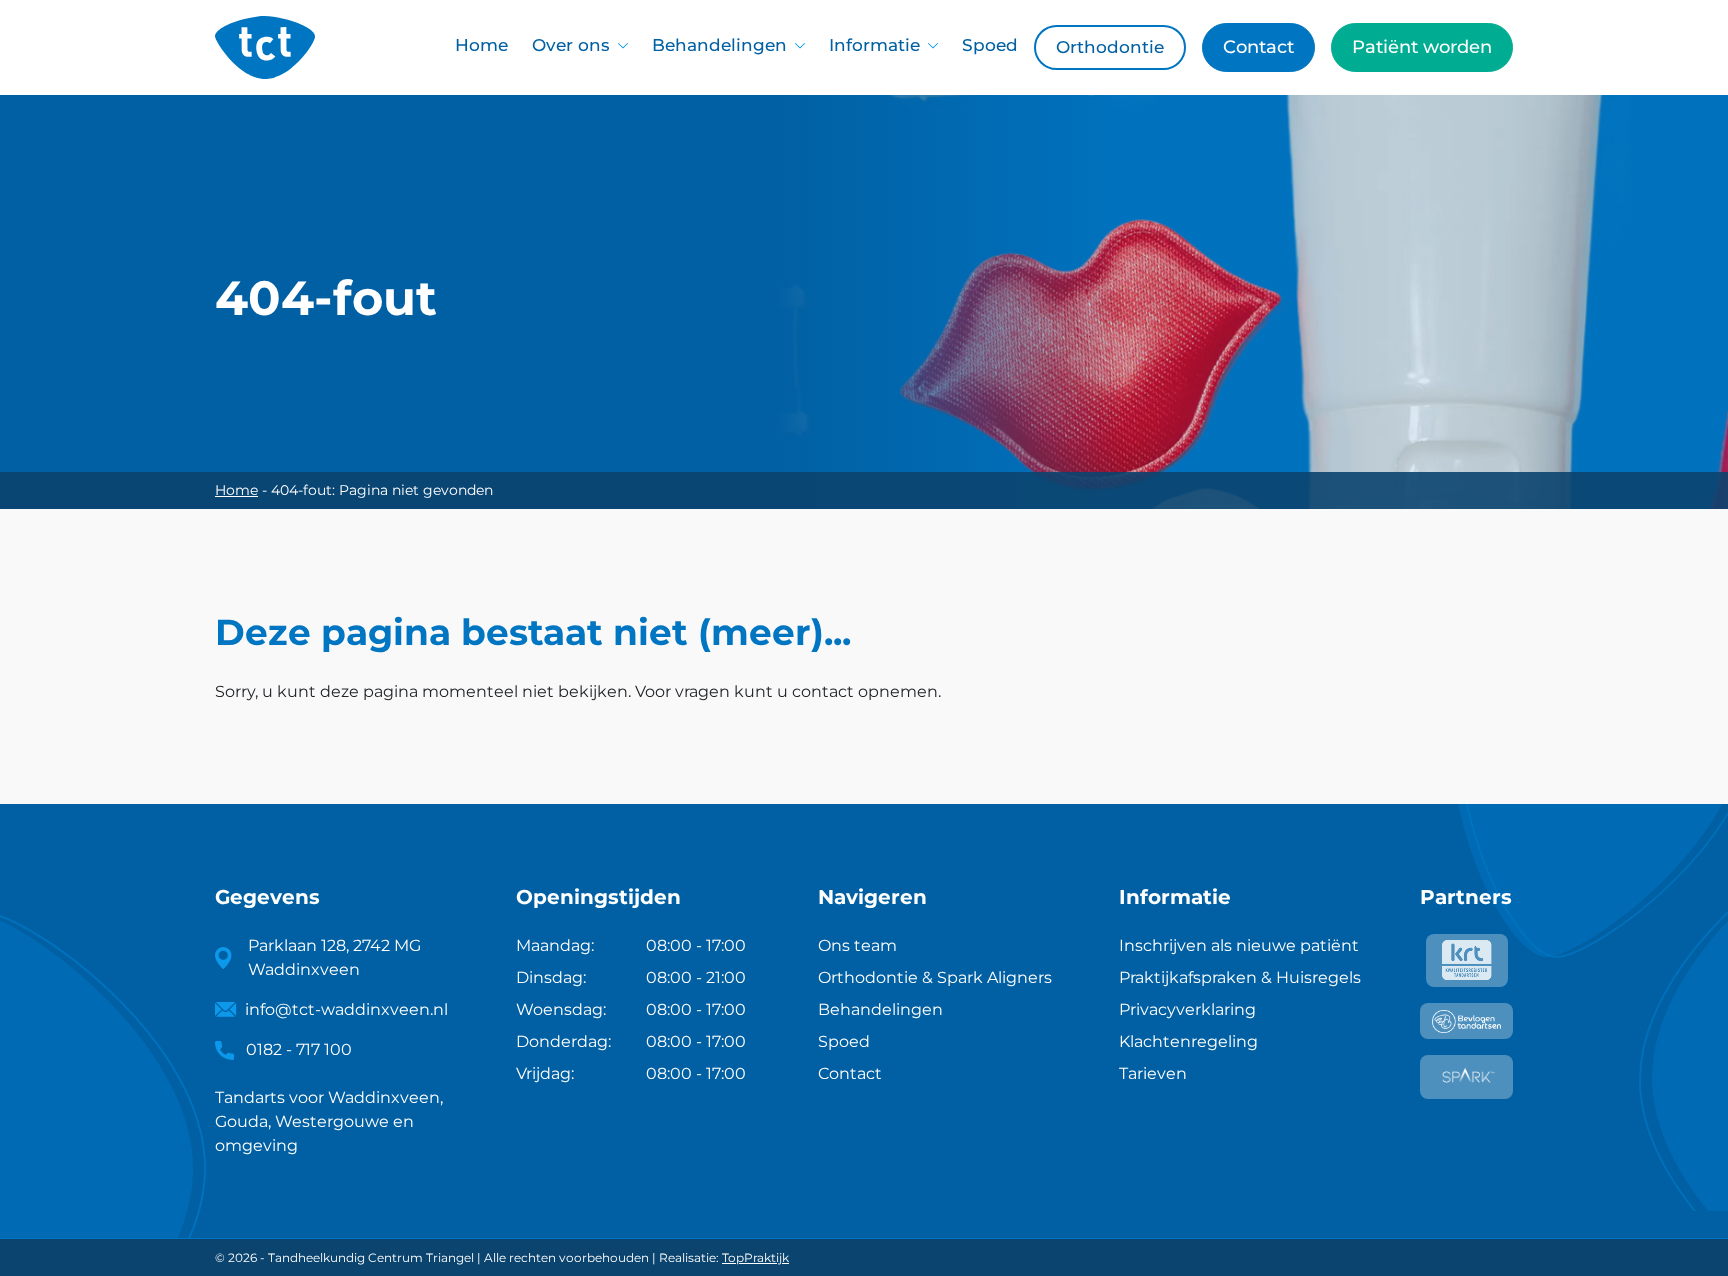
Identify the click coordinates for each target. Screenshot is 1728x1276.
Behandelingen (719, 45)
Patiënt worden (1422, 47)
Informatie (874, 45)
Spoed (990, 45)
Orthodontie (1110, 47)
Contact (1258, 47)
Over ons (571, 45)
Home (481, 45)
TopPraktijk (755, 1257)
